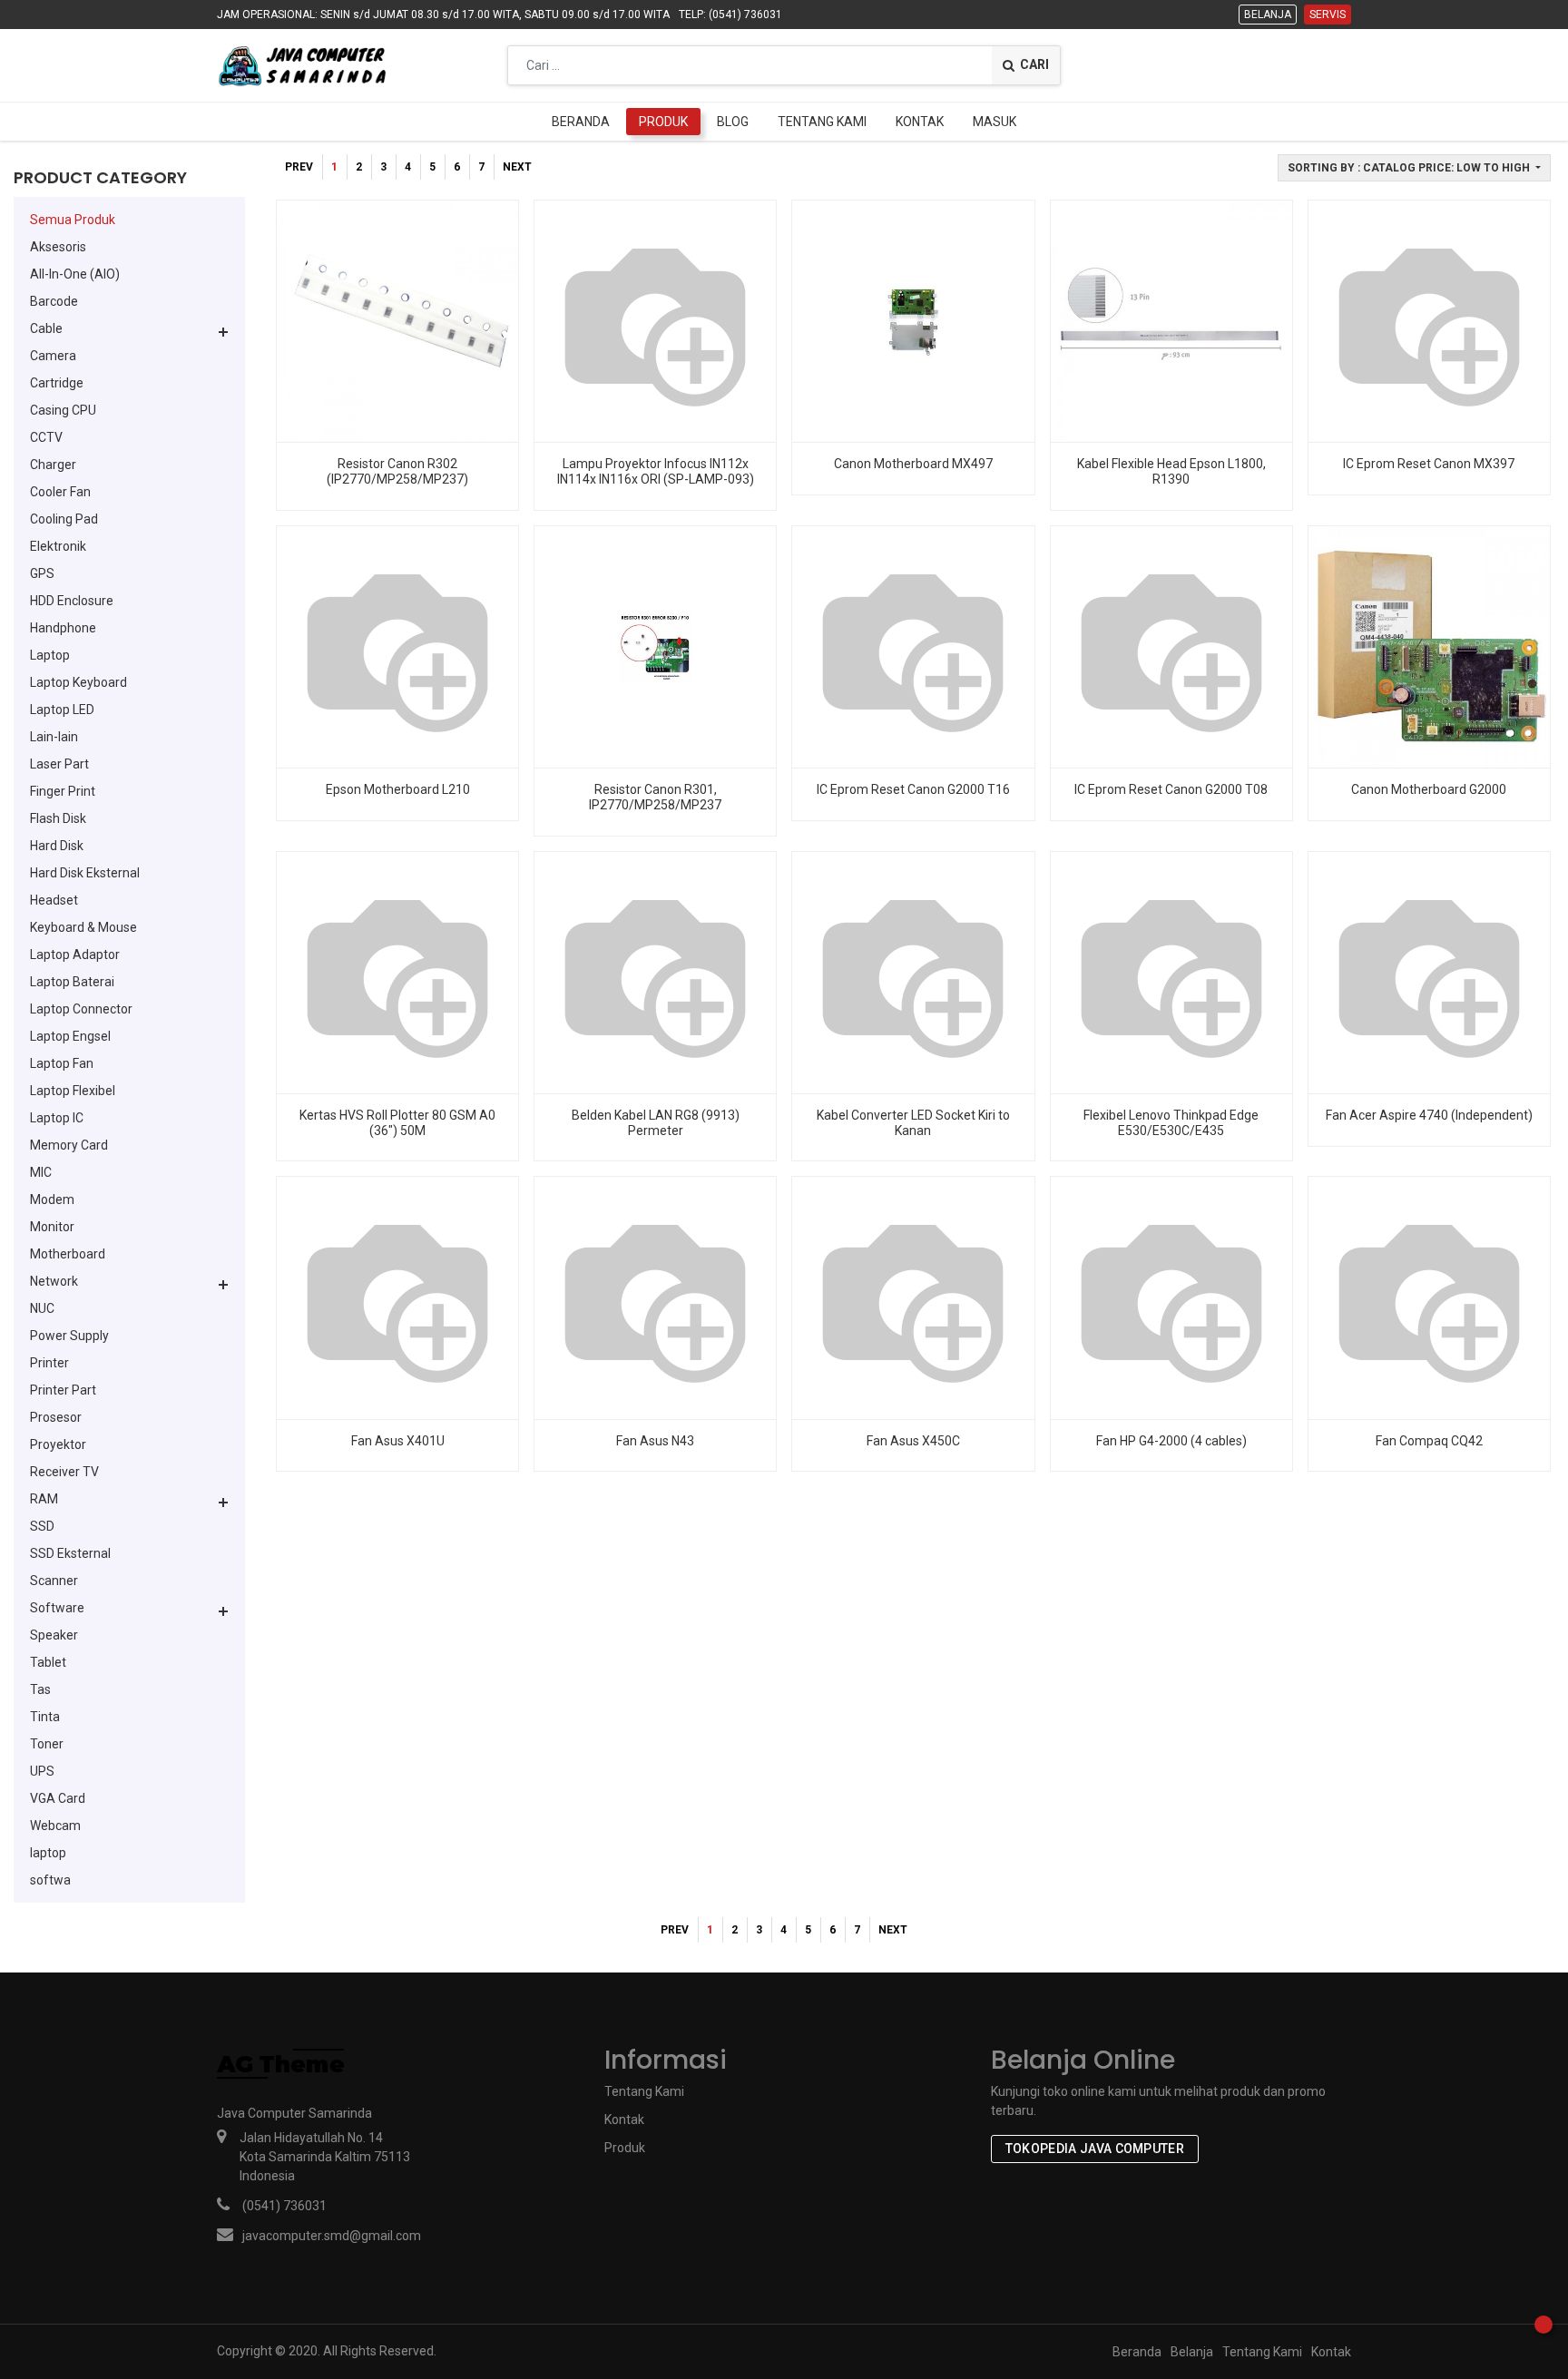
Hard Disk (57, 846)
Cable (46, 328)
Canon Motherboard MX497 (913, 464)
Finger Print (63, 791)
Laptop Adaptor (75, 955)
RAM (44, 1499)
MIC (41, 1172)
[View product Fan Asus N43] (655, 1297)
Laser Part (59, 764)
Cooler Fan (60, 492)
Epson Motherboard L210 (398, 789)
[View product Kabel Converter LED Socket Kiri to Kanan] (913, 973)
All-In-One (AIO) (75, 274)
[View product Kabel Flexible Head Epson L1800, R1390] (1171, 321)
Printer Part (63, 1390)
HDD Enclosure (72, 601)
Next (517, 167)
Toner (47, 1744)
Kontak (624, 2120)
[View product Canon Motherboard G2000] (1429, 647)
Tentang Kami (644, 2091)
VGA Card (58, 1798)
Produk (625, 2148)
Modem (52, 1199)
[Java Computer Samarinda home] (303, 65)
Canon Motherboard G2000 (1429, 789)
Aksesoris (58, 247)
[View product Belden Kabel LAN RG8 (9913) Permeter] (655, 973)
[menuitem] (581, 122)
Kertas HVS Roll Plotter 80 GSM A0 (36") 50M (397, 1123)
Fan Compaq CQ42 (1429, 1441)
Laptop (50, 655)
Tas (40, 1689)
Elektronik (58, 546)
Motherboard (68, 1254)
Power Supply (69, 1336)
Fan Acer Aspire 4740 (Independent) (1429, 1115)
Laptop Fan (62, 1063)
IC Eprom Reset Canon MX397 (1429, 464)
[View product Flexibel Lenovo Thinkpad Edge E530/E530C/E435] (1171, 973)
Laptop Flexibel (73, 1091)
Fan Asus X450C (913, 1441)
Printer (49, 1363)
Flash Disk (58, 818)
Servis (1328, 15)
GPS (42, 573)
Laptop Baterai (72, 982)
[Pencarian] (1026, 65)
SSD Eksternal (70, 1553)
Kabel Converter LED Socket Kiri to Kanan (913, 1123)
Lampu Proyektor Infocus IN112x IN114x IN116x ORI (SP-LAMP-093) (656, 471)
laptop (48, 1853)
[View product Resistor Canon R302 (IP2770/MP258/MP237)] (397, 321)
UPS (42, 1771)
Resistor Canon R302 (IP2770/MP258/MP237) (397, 471)
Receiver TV (64, 1472)
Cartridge (57, 383)
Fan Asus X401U (398, 1441)
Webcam (55, 1826)
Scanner (54, 1581)
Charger (53, 465)
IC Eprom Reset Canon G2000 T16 (913, 789)
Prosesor (56, 1417)
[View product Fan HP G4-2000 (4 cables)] (1171, 1297)
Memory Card (69, 1145)
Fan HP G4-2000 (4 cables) (1171, 1441)
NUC (42, 1308)
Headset (54, 900)
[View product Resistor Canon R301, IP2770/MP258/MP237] (655, 647)
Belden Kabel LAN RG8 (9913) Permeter (656, 1123)
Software (57, 1608)
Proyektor (58, 1444)
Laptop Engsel (70, 1036)
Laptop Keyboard (78, 682)
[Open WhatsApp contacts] (1543, 2325)
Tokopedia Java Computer (1095, 2149)
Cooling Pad (64, 519)
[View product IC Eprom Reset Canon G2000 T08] (1171, 647)
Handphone (63, 628)
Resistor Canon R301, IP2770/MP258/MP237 (655, 797)
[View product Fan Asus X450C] (913, 1297)
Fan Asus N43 (655, 1441)
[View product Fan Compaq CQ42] (1429, 1297)
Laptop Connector (81, 1009)
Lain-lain (54, 737)
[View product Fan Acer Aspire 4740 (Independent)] (1429, 973)
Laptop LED (62, 710)
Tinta (45, 1717)
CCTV (46, 437)
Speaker (54, 1635)
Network (54, 1281)
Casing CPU (63, 410)
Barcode (54, 301)
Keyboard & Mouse (83, 927)
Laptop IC (57, 1118)
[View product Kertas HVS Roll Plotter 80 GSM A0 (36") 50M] (397, 973)
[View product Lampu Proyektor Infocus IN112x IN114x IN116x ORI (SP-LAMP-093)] (655, 321)
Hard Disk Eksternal (85, 873)
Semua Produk (73, 220)
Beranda (1137, 2352)
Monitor (52, 1227)
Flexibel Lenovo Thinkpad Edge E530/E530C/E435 (1171, 1123)
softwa (50, 1880)
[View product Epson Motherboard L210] (397, 647)
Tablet (48, 1662)
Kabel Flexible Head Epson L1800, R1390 (1171, 471)
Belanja (1268, 15)
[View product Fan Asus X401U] (397, 1297)
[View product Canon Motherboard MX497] (913, 321)
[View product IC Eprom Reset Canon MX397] (1429, 321)
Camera (53, 356)
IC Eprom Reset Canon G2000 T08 (1171, 789)
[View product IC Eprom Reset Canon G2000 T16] (913, 647)
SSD (42, 1526)
